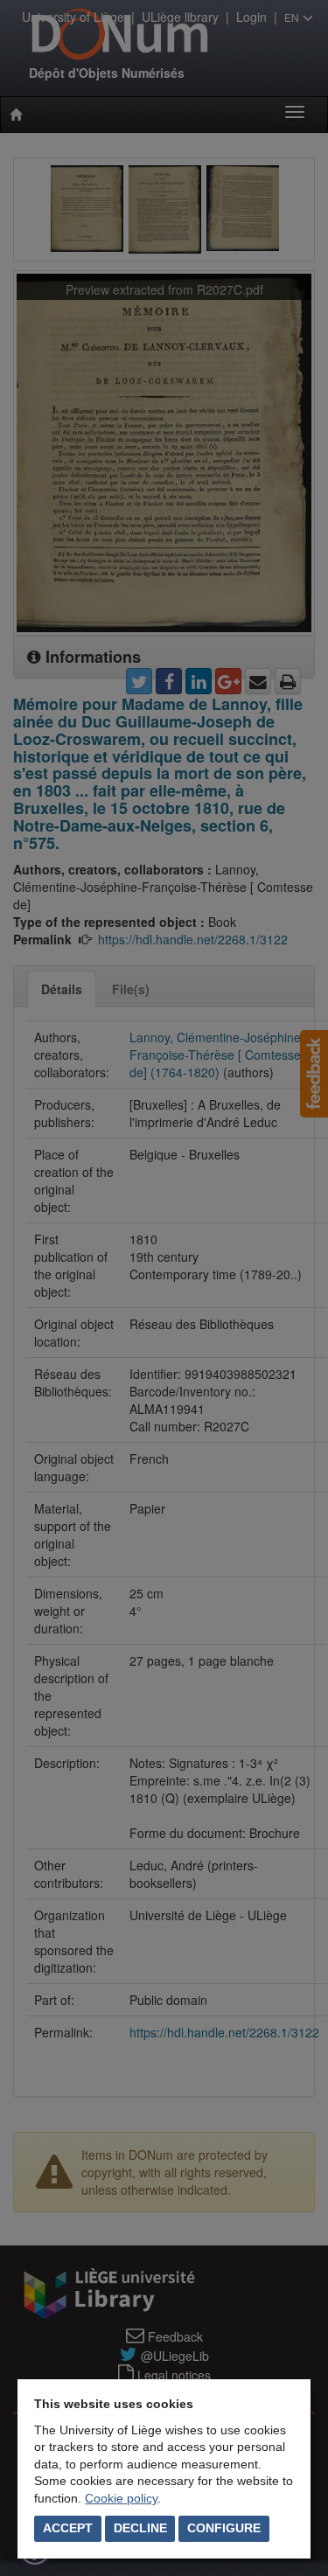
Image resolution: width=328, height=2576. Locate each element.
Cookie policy (121, 2498)
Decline (140, 2528)
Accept (68, 2528)
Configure (224, 2528)
